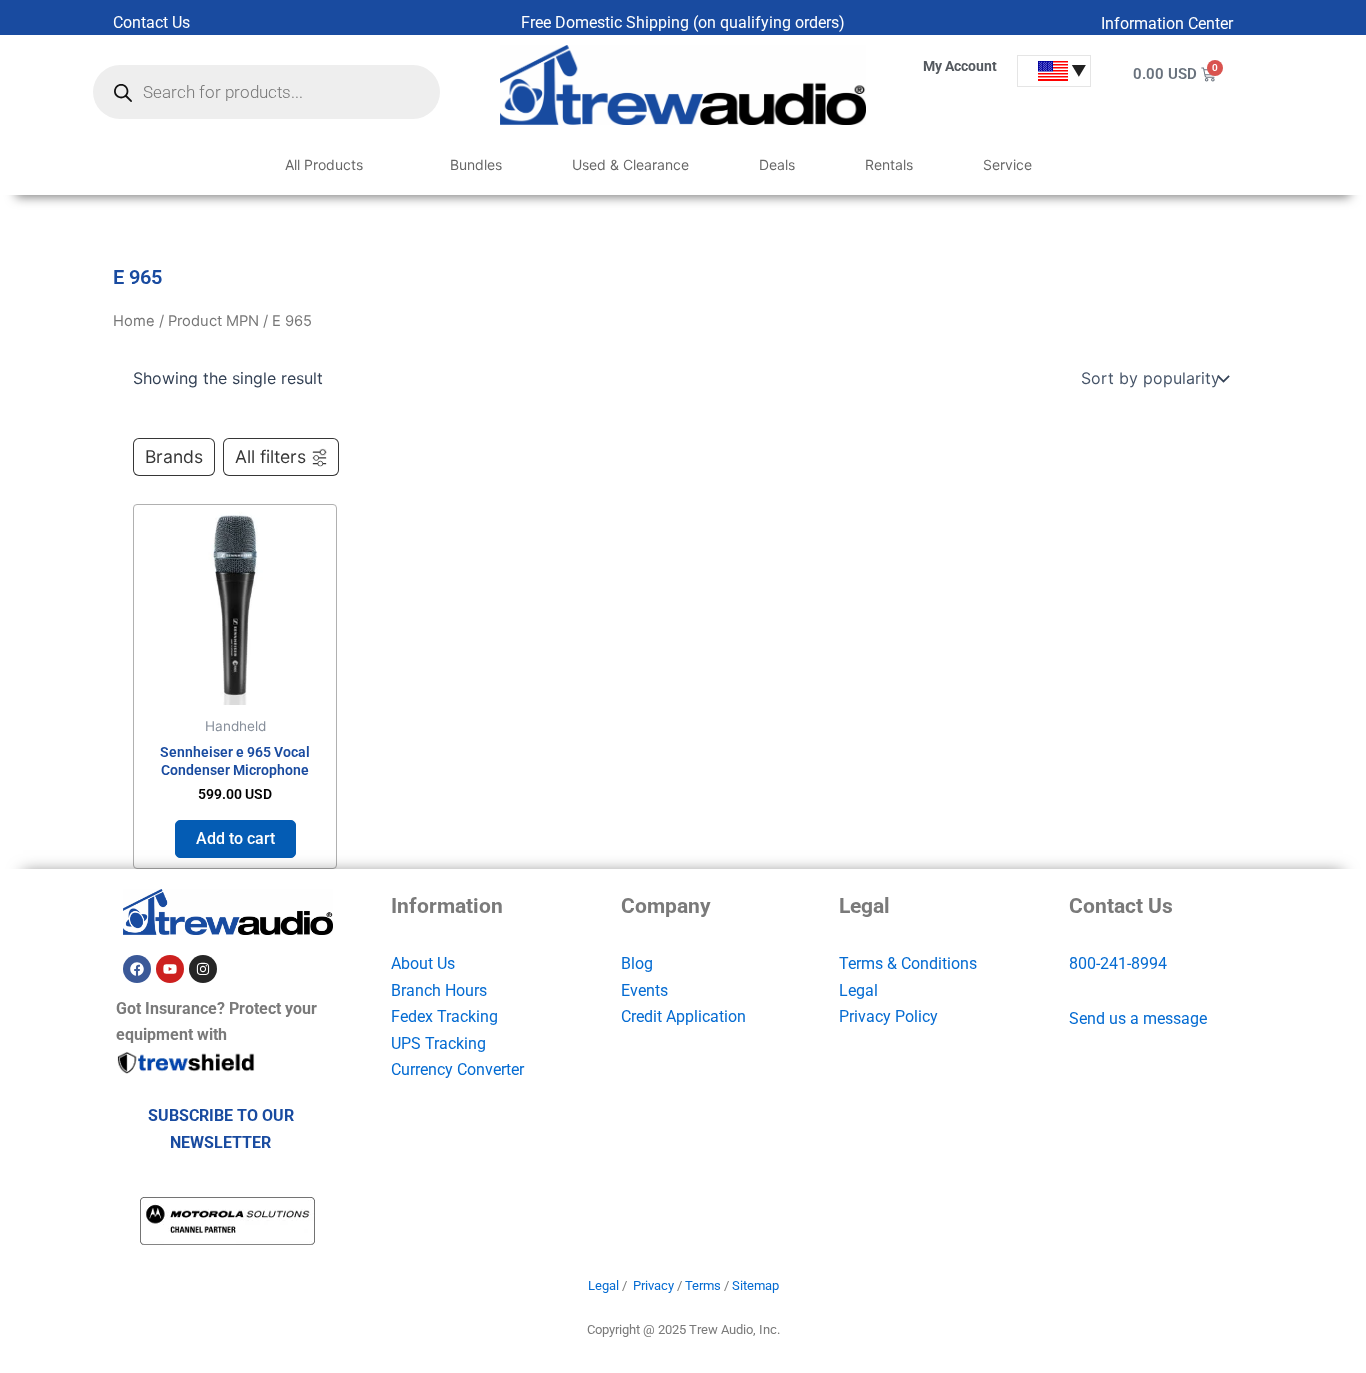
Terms (703, 1285)
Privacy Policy (888, 1016)
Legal (858, 990)
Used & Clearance (630, 164)
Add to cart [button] (235, 838)
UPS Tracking (438, 1043)
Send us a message (1138, 1018)
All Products (324, 164)
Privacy (653, 1285)
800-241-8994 (1118, 963)
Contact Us (151, 22)
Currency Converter (457, 1069)
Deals (777, 164)
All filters (270, 456)
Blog (637, 963)
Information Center (1167, 23)
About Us (423, 963)
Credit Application (683, 1016)
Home (134, 321)
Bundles (476, 164)
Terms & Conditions (908, 963)
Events (644, 990)
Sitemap (755, 1285)
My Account (960, 66)
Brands (174, 456)
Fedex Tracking (444, 1016)
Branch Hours (439, 990)
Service (1007, 164)
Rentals (889, 164)
